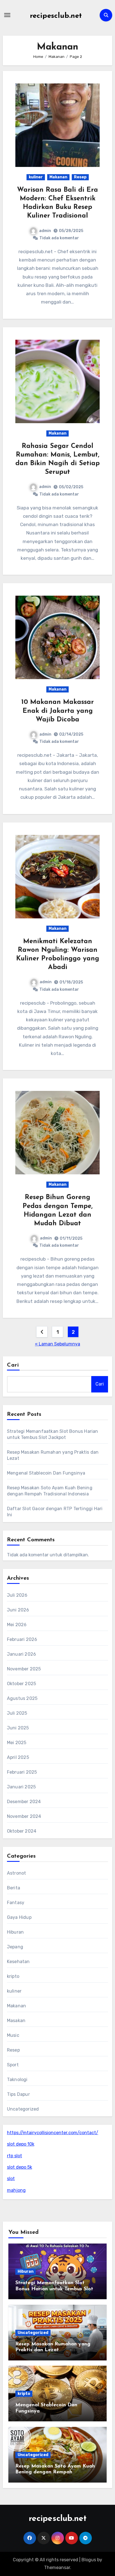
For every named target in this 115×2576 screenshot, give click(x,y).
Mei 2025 (17, 1743)
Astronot (17, 1873)
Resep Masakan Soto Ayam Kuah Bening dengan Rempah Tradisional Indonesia (55, 2472)
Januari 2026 (21, 1654)
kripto (13, 1976)
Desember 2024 (24, 1802)
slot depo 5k (20, 2167)
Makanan (58, 177)
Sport (13, 2065)
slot (11, 2179)
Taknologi (17, 2080)
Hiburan (15, 1932)
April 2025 (18, 1757)
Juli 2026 (17, 1595)
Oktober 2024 (22, 1831)
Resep (80, 177)
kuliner (36, 177)
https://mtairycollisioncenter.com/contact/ (53, 2133)
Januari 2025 (21, 1787)
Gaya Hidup (19, 1917)
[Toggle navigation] (7, 15)
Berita (14, 1888)
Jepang (15, 1947)
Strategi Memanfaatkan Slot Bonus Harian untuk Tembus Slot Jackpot (54, 2289)
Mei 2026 (17, 1625)
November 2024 (24, 1816)
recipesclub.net (56, 16)
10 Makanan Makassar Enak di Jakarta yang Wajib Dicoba (57, 711)
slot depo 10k (21, 2144)
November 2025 (24, 1669)
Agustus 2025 (22, 1698)
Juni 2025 (18, 1728)
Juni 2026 (18, 1610)
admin (45, 231)
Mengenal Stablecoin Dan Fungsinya (46, 1473)
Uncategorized (23, 2109)
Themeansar (57, 2568)
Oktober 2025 (21, 1684)
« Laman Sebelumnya (57, 1344)
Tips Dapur (18, 2094)
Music (13, 2035)
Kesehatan (18, 1962)
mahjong (16, 2190)
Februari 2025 (22, 1772)
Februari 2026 (22, 1639)
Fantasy (16, 1903)
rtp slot (15, 2156)
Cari (13, 1365)
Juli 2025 (17, 1713)
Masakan (16, 2021)
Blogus (89, 2560)
